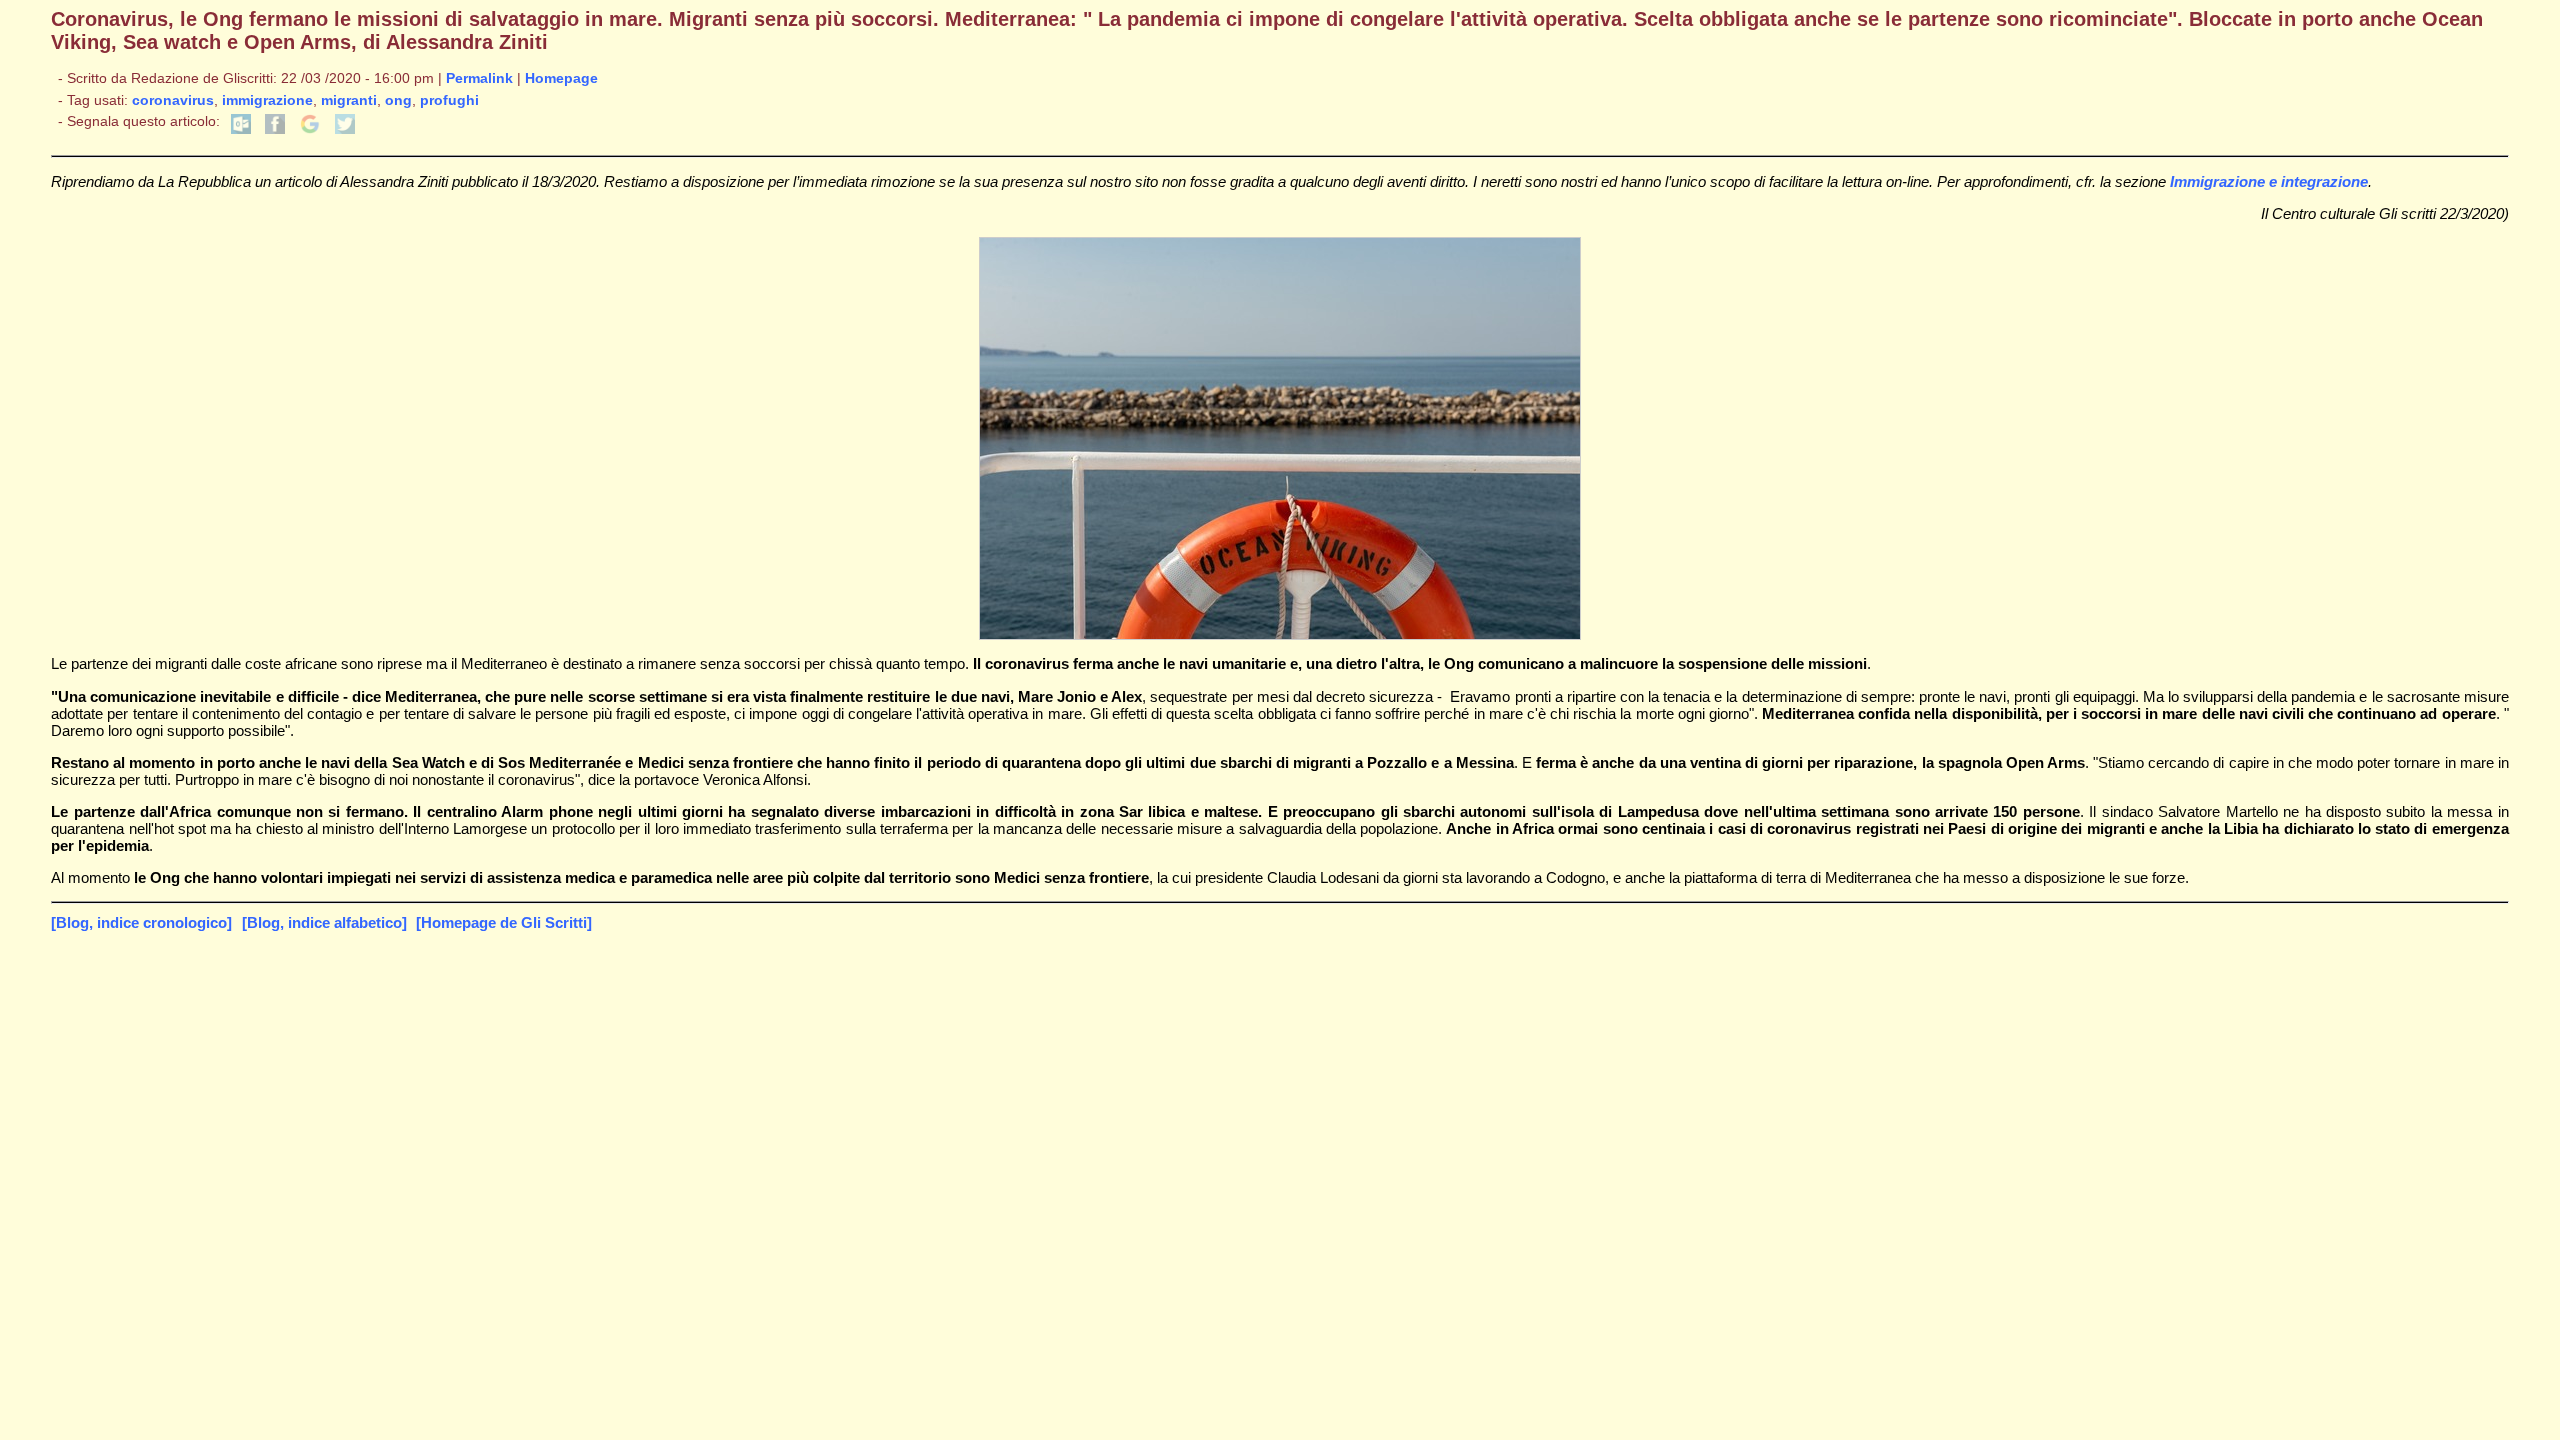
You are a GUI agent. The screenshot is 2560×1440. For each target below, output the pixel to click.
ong (398, 100)
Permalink (479, 78)
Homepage (561, 78)
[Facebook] (275, 129)
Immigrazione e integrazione (2269, 181)
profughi (449, 100)
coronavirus (173, 100)
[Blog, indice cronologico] (141, 922)
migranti (349, 100)
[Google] (310, 129)
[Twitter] (345, 129)
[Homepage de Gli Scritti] (504, 922)
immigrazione (267, 100)
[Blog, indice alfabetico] (324, 922)
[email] (241, 129)
